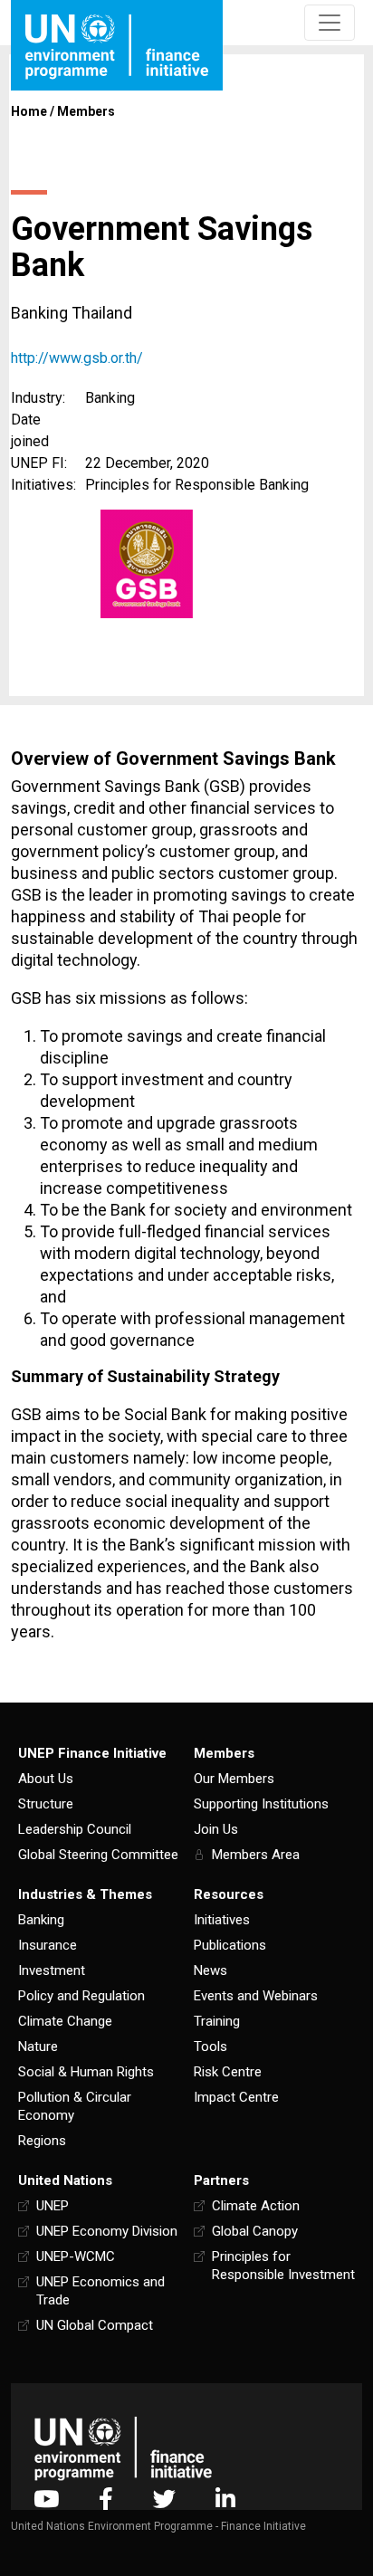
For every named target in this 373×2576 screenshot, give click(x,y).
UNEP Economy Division (107, 2231)
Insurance (48, 1945)
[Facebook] (106, 2499)
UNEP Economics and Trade (100, 2291)
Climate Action (256, 2206)
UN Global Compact (95, 2325)
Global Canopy (255, 2231)
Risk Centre (228, 2072)
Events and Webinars (256, 1996)
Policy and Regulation (81, 1996)
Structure (46, 1804)
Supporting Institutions (261, 1804)
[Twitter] (164, 2499)
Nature (38, 2046)
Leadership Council (75, 1829)
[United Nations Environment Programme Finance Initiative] (123, 2449)
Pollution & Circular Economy (75, 2106)
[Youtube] (46, 2499)
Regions (42, 2141)
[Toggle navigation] (330, 23)
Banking (41, 1920)
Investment (52, 1970)
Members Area (256, 1855)
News (210, 1970)
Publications (230, 1945)
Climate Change (65, 2021)
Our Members (234, 1779)
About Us (46, 1779)
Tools (210, 2046)
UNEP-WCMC (76, 2256)
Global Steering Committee (98, 1855)
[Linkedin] (225, 2499)
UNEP (53, 2206)
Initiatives (222, 1920)
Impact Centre (236, 2097)
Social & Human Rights (86, 2072)
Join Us (216, 1829)
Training (217, 2021)
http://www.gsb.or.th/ (77, 358)
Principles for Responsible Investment (283, 2266)
